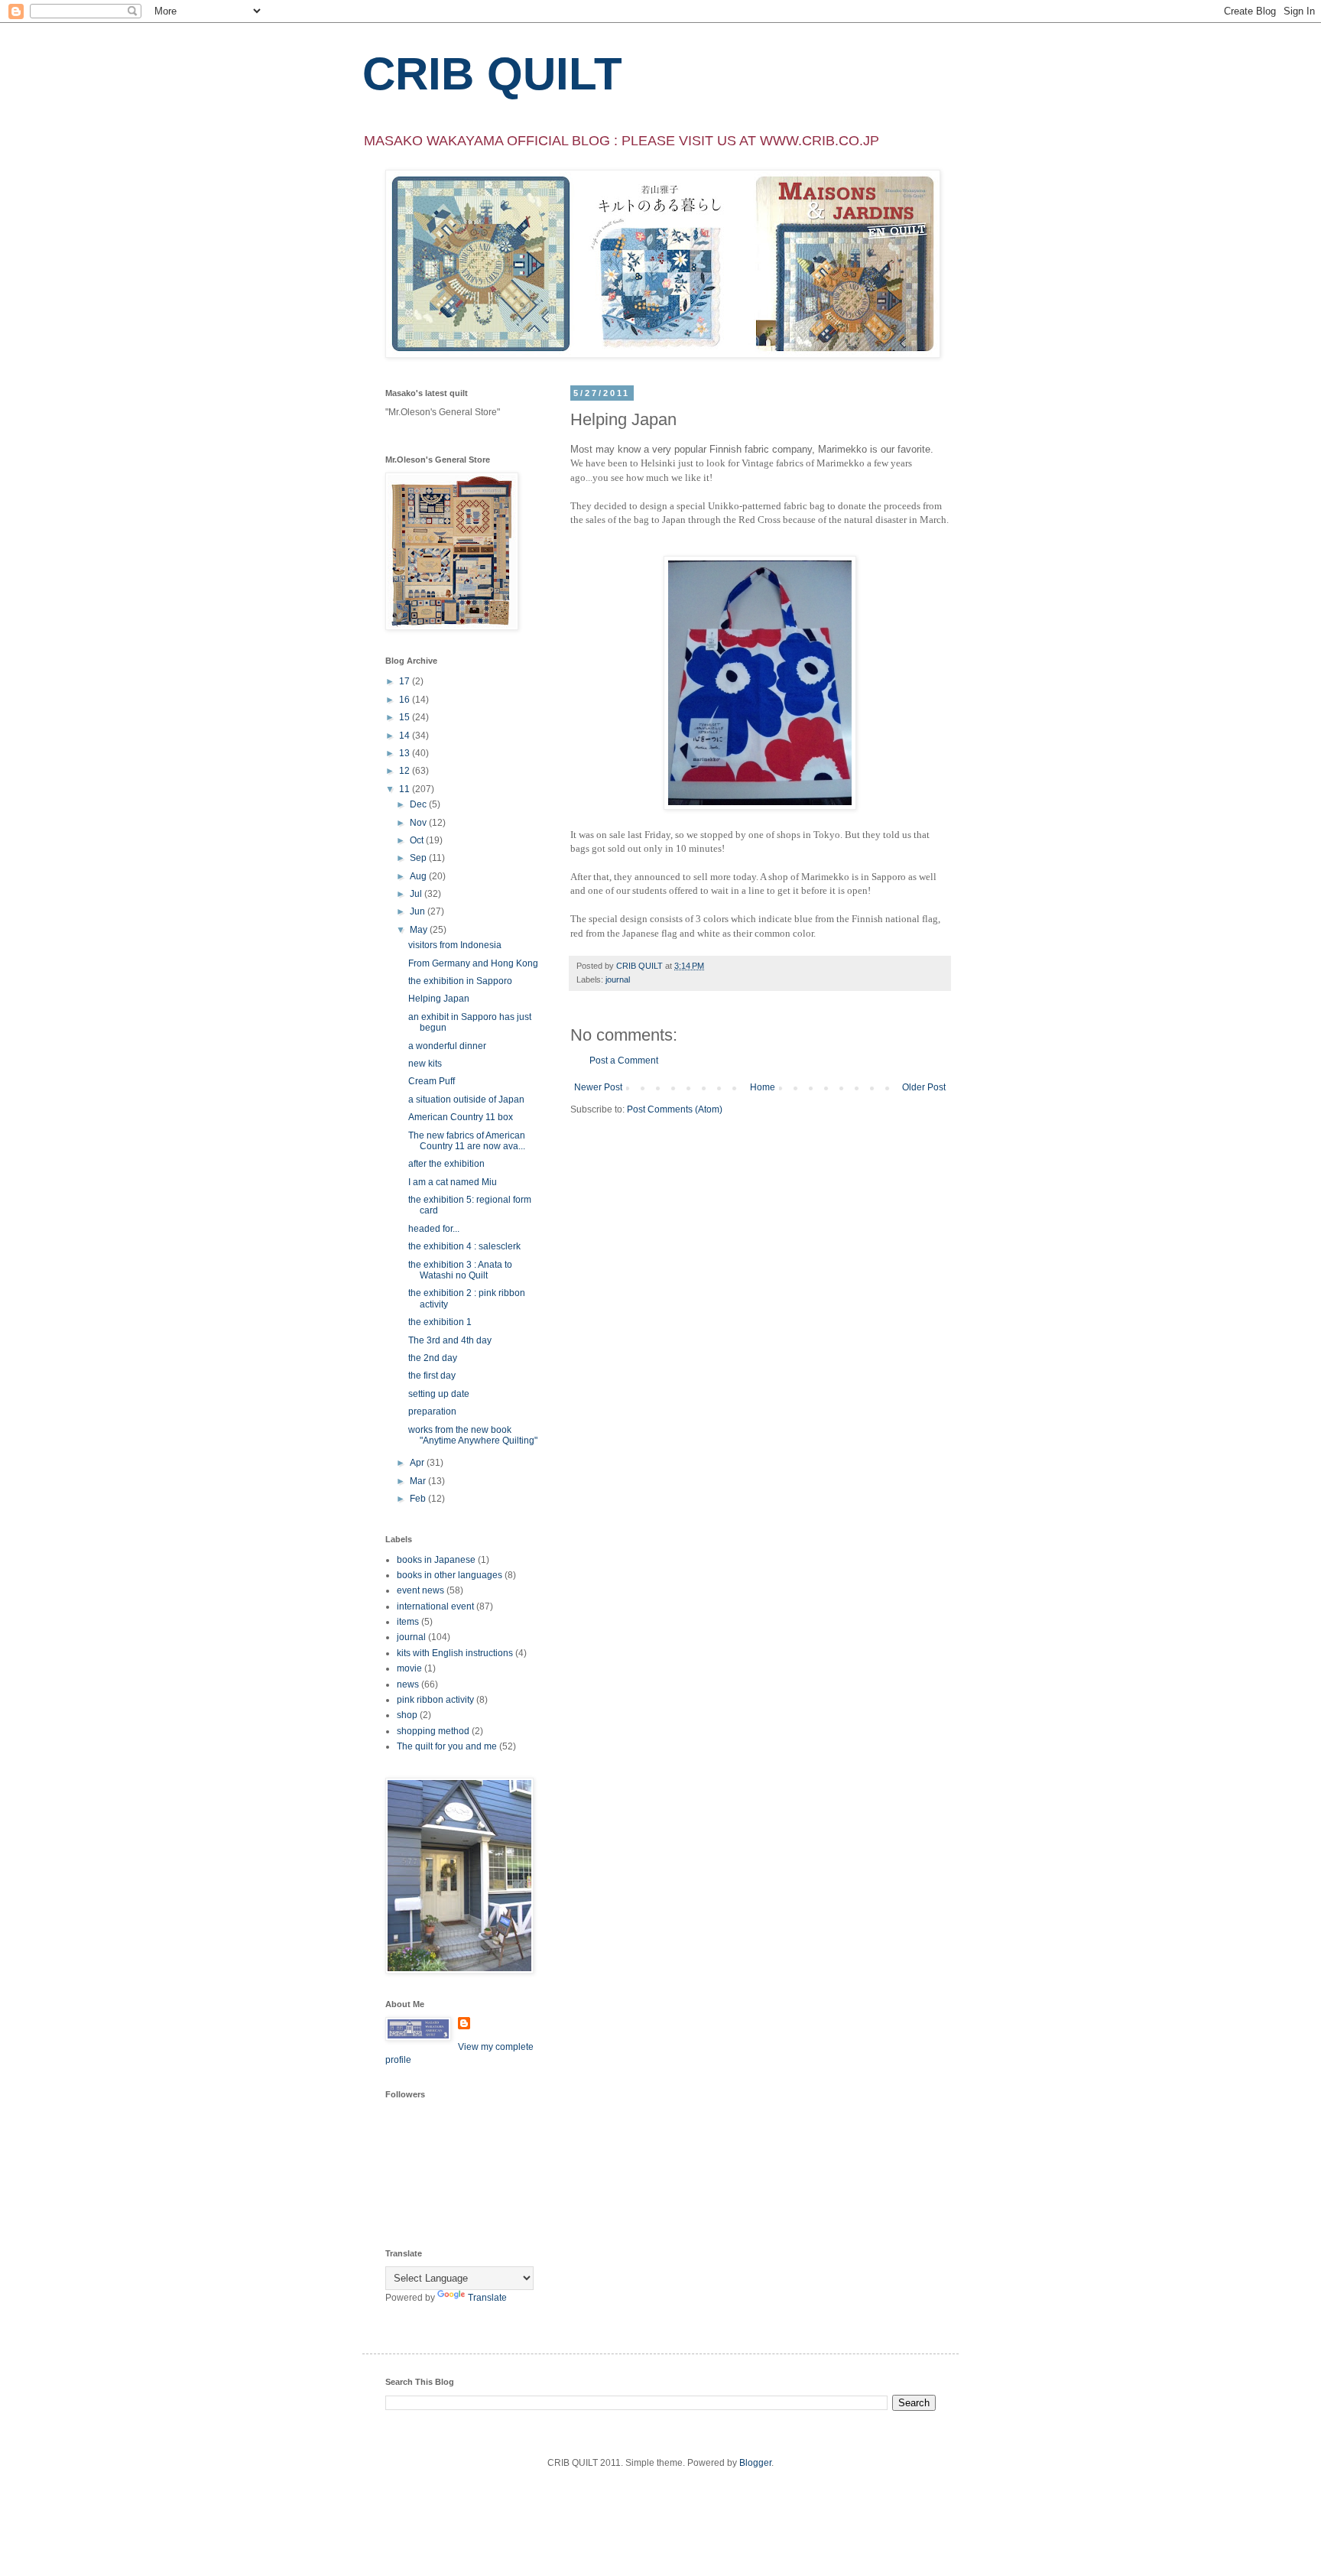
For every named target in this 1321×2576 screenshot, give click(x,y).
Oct (418, 840)
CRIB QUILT (492, 74)
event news (420, 1590)
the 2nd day (433, 1358)
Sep (419, 858)
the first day (432, 1376)
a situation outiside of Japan (466, 1100)
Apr (418, 1463)
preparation (432, 1411)
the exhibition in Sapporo (460, 981)
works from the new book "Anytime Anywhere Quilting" (473, 1435)
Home (763, 1087)
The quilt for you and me (447, 1746)
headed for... (434, 1229)
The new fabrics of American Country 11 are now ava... (467, 1141)
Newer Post (598, 1087)
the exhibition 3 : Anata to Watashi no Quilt (460, 1270)
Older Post (924, 1087)
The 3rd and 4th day (450, 1340)
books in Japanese (436, 1560)
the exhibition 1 (440, 1322)
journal (618, 979)
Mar (419, 1481)
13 (406, 753)
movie (409, 1668)
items (408, 1622)
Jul (417, 894)
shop (407, 1715)
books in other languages (450, 1575)
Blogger (755, 2463)
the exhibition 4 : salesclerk (464, 1246)
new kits (425, 1064)
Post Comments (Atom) (675, 1109)
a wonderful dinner (447, 1046)
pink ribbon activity (435, 1700)
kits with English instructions (455, 1653)
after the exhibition (446, 1164)
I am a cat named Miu (453, 1182)
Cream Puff (432, 1081)
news (408, 1684)
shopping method (433, 1731)
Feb (419, 1499)
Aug (419, 876)
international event (435, 1606)
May (420, 930)
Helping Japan (439, 999)
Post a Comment (624, 1061)
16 (406, 700)
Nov (419, 823)
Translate (487, 2298)
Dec (419, 804)
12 (406, 771)
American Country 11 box (461, 1117)
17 (406, 681)
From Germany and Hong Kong (473, 963)
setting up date (439, 1394)
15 (406, 717)
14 (406, 736)
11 (406, 789)
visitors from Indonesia (455, 945)
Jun (419, 911)
